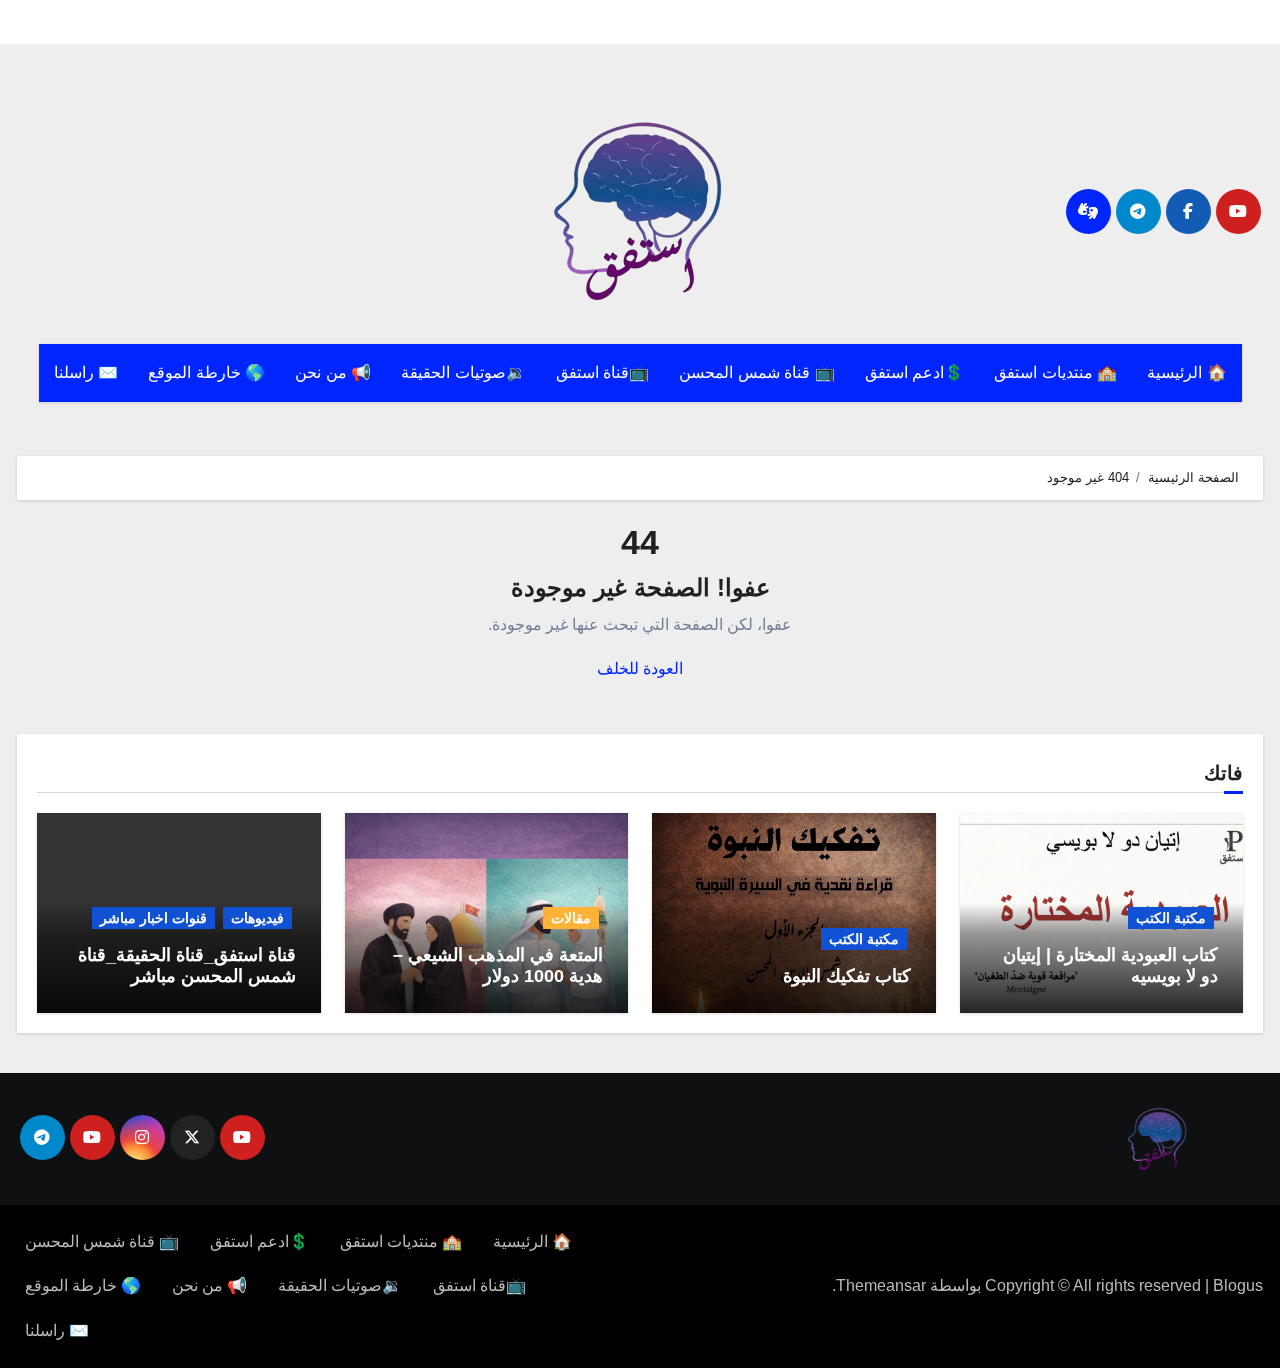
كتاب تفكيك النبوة (847, 976)
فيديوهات (257, 918)
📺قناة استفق (603, 372)
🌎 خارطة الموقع (206, 372)
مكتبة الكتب (1171, 918)
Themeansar (881, 1285)
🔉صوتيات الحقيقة (463, 372)
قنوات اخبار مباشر (153, 918)
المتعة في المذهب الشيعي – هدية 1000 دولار (498, 966)
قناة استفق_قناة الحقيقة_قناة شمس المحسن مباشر (187, 966)
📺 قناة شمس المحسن (757, 372)
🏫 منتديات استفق (1055, 372)
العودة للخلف (640, 668)
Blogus (1238, 1285)
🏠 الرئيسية (1187, 372)
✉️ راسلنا (86, 372)
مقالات (571, 918)
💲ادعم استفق (915, 372)
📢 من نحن (333, 372)
